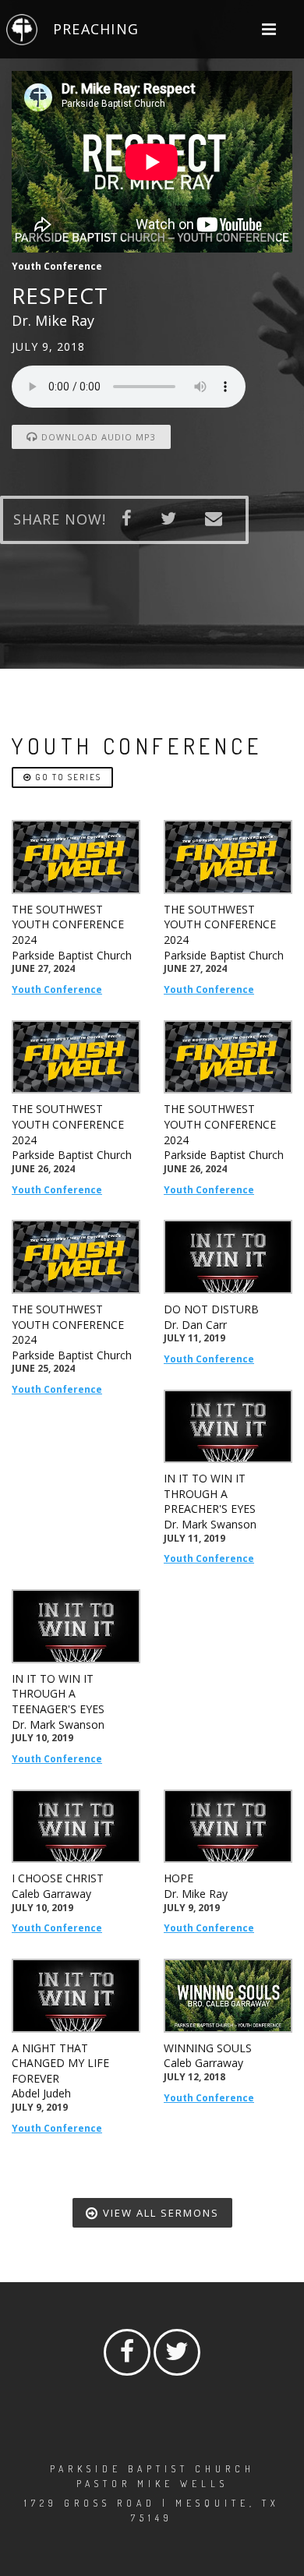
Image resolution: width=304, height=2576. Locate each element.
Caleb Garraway (51, 1894)
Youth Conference (57, 989)
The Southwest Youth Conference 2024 (68, 924)
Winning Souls (208, 2048)
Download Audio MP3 (97, 437)
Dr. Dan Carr (195, 1325)
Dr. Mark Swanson (210, 1524)
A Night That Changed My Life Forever (60, 2063)
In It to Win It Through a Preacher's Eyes (210, 1493)
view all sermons (159, 2213)
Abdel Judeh (41, 2093)
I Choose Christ (58, 1878)
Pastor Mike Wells (152, 2484)
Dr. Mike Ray (196, 1894)
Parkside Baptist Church (72, 955)
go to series (67, 777)
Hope (179, 1878)
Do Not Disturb (211, 1309)
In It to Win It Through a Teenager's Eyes (58, 1694)
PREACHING (96, 29)
